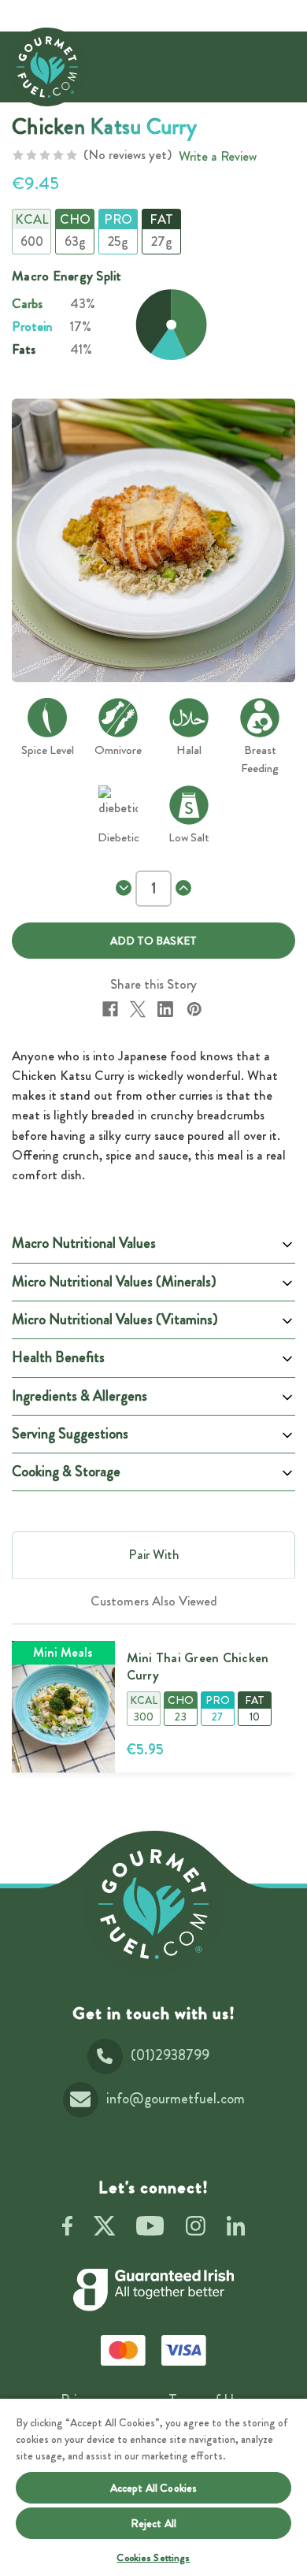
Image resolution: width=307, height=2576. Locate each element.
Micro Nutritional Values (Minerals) (114, 1282)
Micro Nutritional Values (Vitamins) (115, 1320)
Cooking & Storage (66, 1472)
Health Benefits (58, 1357)
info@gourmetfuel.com (176, 2099)
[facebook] (67, 2229)
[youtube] (150, 2229)
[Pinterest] (194, 1009)
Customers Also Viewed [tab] (154, 1601)
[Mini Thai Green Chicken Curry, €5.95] (63, 1707)
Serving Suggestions (70, 1434)
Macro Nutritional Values (84, 1243)
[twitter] (104, 2229)
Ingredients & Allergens (80, 1396)
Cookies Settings (153, 2557)
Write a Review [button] (218, 156)
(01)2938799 (170, 2055)
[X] (138, 1009)
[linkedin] (236, 2229)
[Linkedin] (165, 1009)
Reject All (153, 2523)
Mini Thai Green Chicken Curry (198, 1666)
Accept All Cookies (154, 2488)
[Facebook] (110, 1009)
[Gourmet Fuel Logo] (153, 1904)
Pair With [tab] (154, 1554)
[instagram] (196, 2229)
